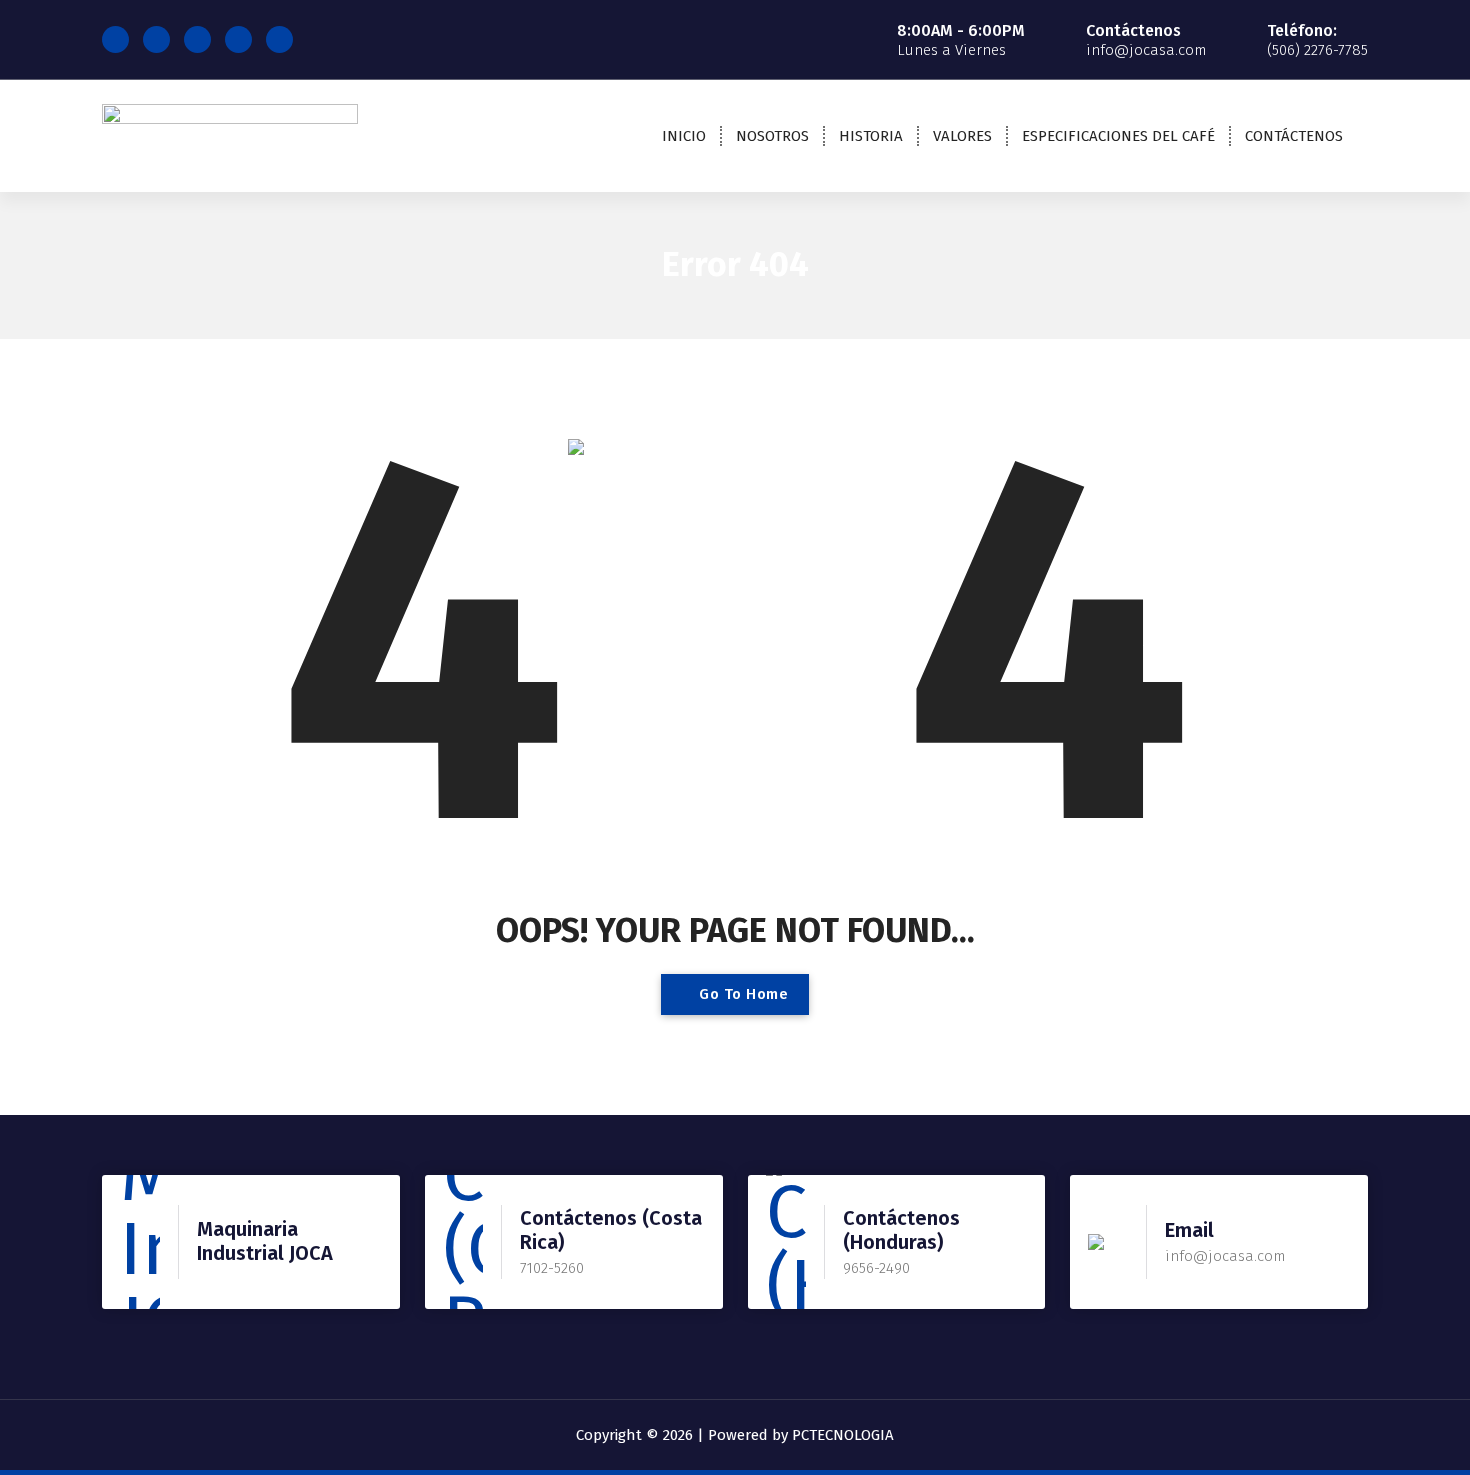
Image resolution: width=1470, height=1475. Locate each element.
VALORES (962, 136)
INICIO (684, 136)
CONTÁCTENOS (1294, 136)
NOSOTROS (772, 136)
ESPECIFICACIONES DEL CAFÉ (1118, 136)
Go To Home (742, 994)
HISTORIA (871, 136)
